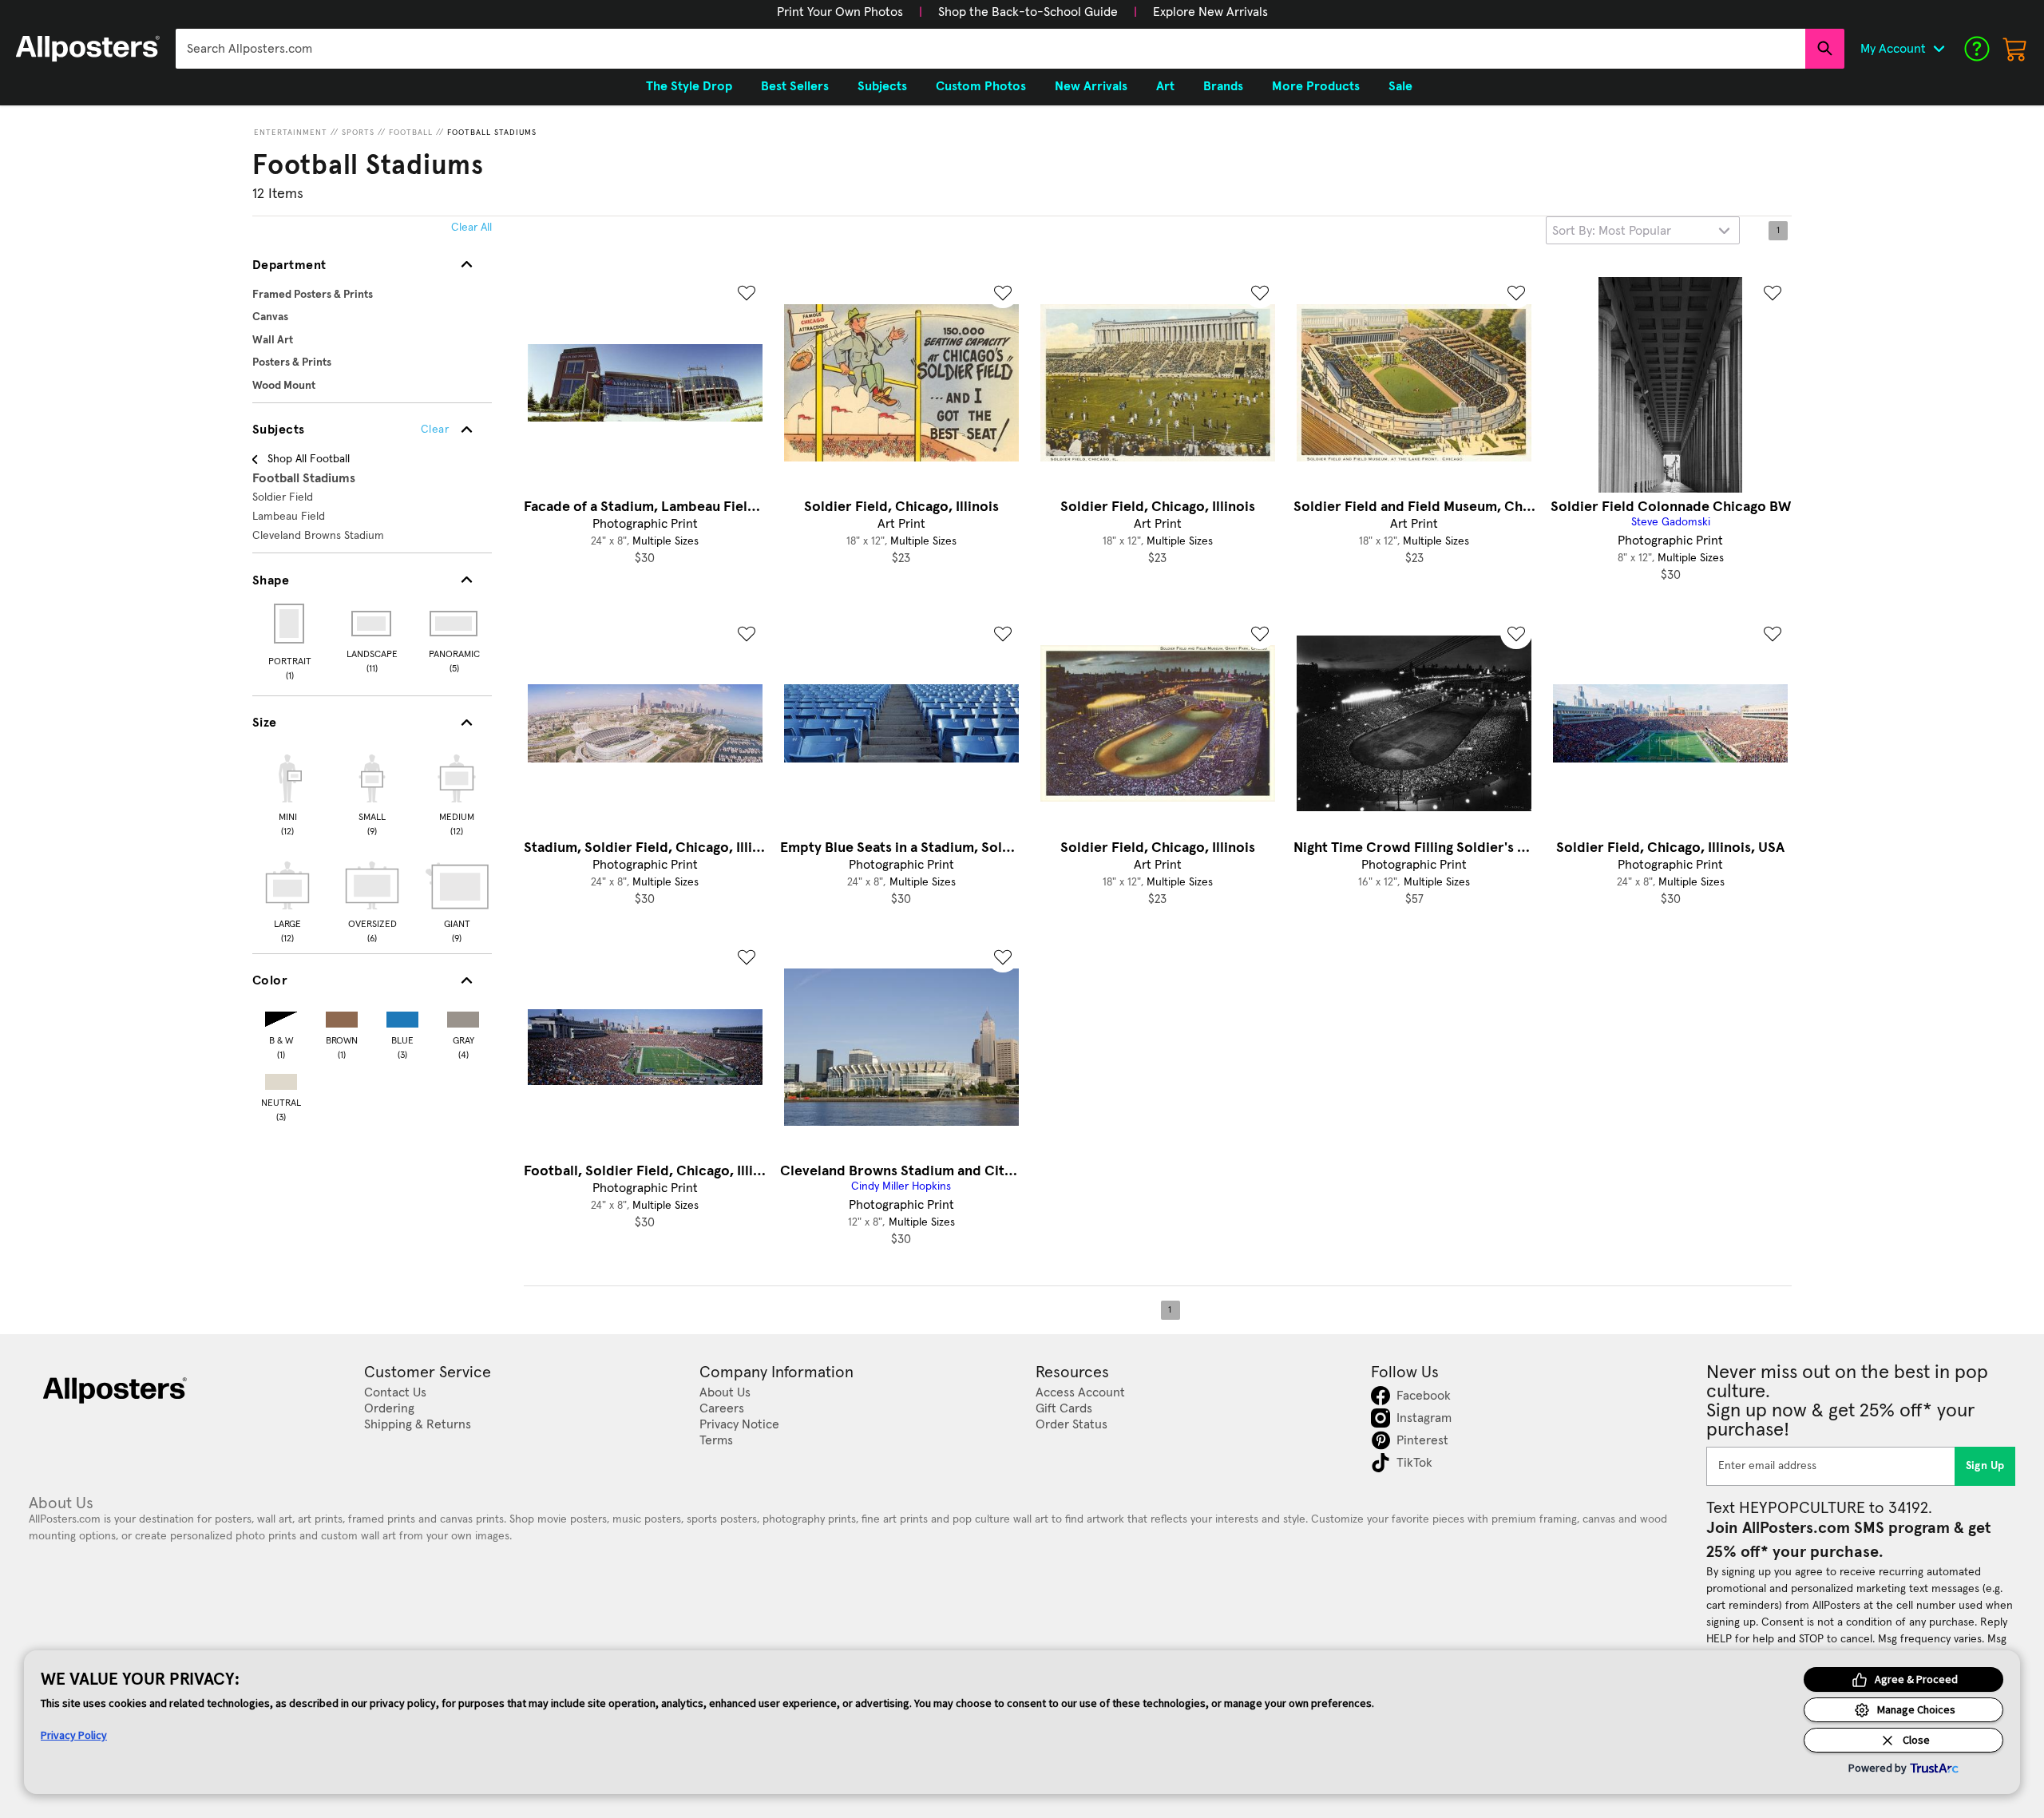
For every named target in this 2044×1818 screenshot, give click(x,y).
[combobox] (990, 49)
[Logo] (88, 49)
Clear (435, 430)
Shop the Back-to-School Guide (1028, 12)
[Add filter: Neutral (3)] (281, 1078)
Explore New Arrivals (1210, 12)
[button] (840, 12)
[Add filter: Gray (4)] (463, 1016)
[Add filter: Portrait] (290, 624)
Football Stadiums (492, 133)
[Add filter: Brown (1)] (342, 1016)
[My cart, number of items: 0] (2015, 49)
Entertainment (291, 133)
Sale (1400, 86)
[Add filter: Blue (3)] (402, 1016)
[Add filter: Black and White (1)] (281, 1016)
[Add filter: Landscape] (372, 624)
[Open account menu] (1939, 49)
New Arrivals (1091, 86)
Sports (358, 133)
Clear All (471, 228)
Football (411, 133)
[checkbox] (287, 793)
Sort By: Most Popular (1612, 231)
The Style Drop (689, 86)
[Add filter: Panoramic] (455, 624)
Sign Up (1985, 1466)
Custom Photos (981, 86)
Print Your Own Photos (840, 12)
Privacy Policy (74, 1735)
